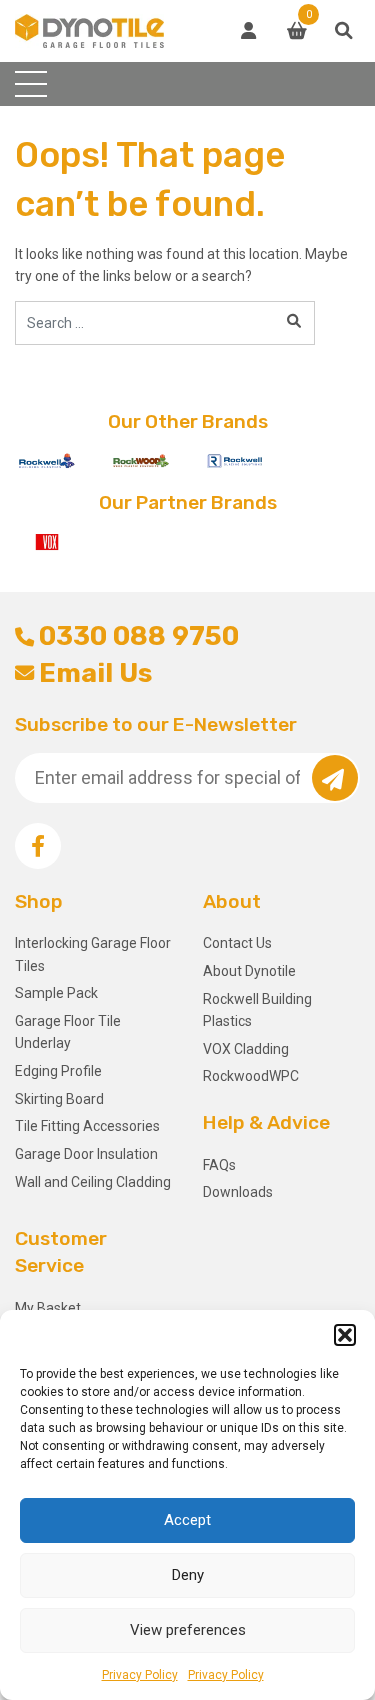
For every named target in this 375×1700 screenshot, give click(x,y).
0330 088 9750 (139, 636)
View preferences (188, 1630)
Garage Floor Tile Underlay (68, 1032)
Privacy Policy (140, 1675)
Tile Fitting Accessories (87, 1126)
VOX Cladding (246, 1049)
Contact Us (237, 943)
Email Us (95, 673)
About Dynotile (249, 971)
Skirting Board (59, 1099)
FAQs (219, 1165)
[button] (345, 1335)
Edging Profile (58, 1071)
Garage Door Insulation (86, 1154)
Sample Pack (56, 993)
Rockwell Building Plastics (257, 1010)
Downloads (238, 1192)
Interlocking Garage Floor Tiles (93, 954)
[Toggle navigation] (31, 84)
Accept (187, 1520)
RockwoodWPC (251, 1076)
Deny (188, 1575)
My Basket (48, 1308)
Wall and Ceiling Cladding (93, 1182)
